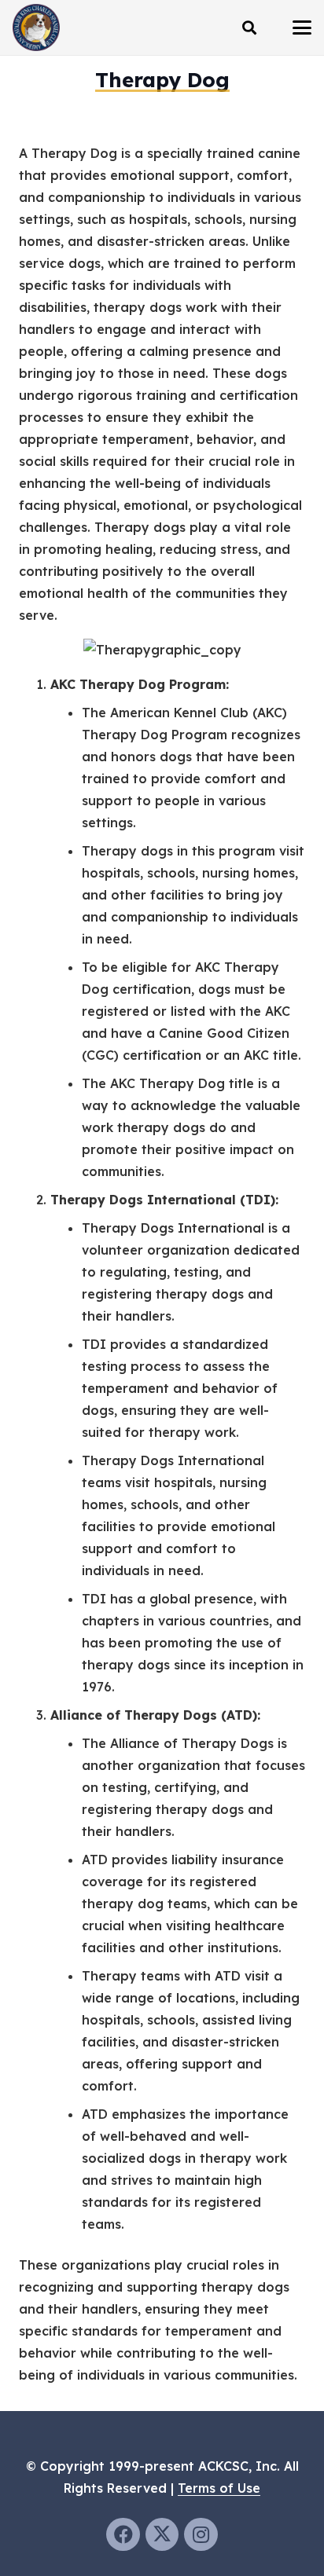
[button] (249, 27)
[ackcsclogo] (36, 27)
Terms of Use (219, 2488)
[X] (162, 2535)
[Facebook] (123, 2535)
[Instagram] (201, 2535)
